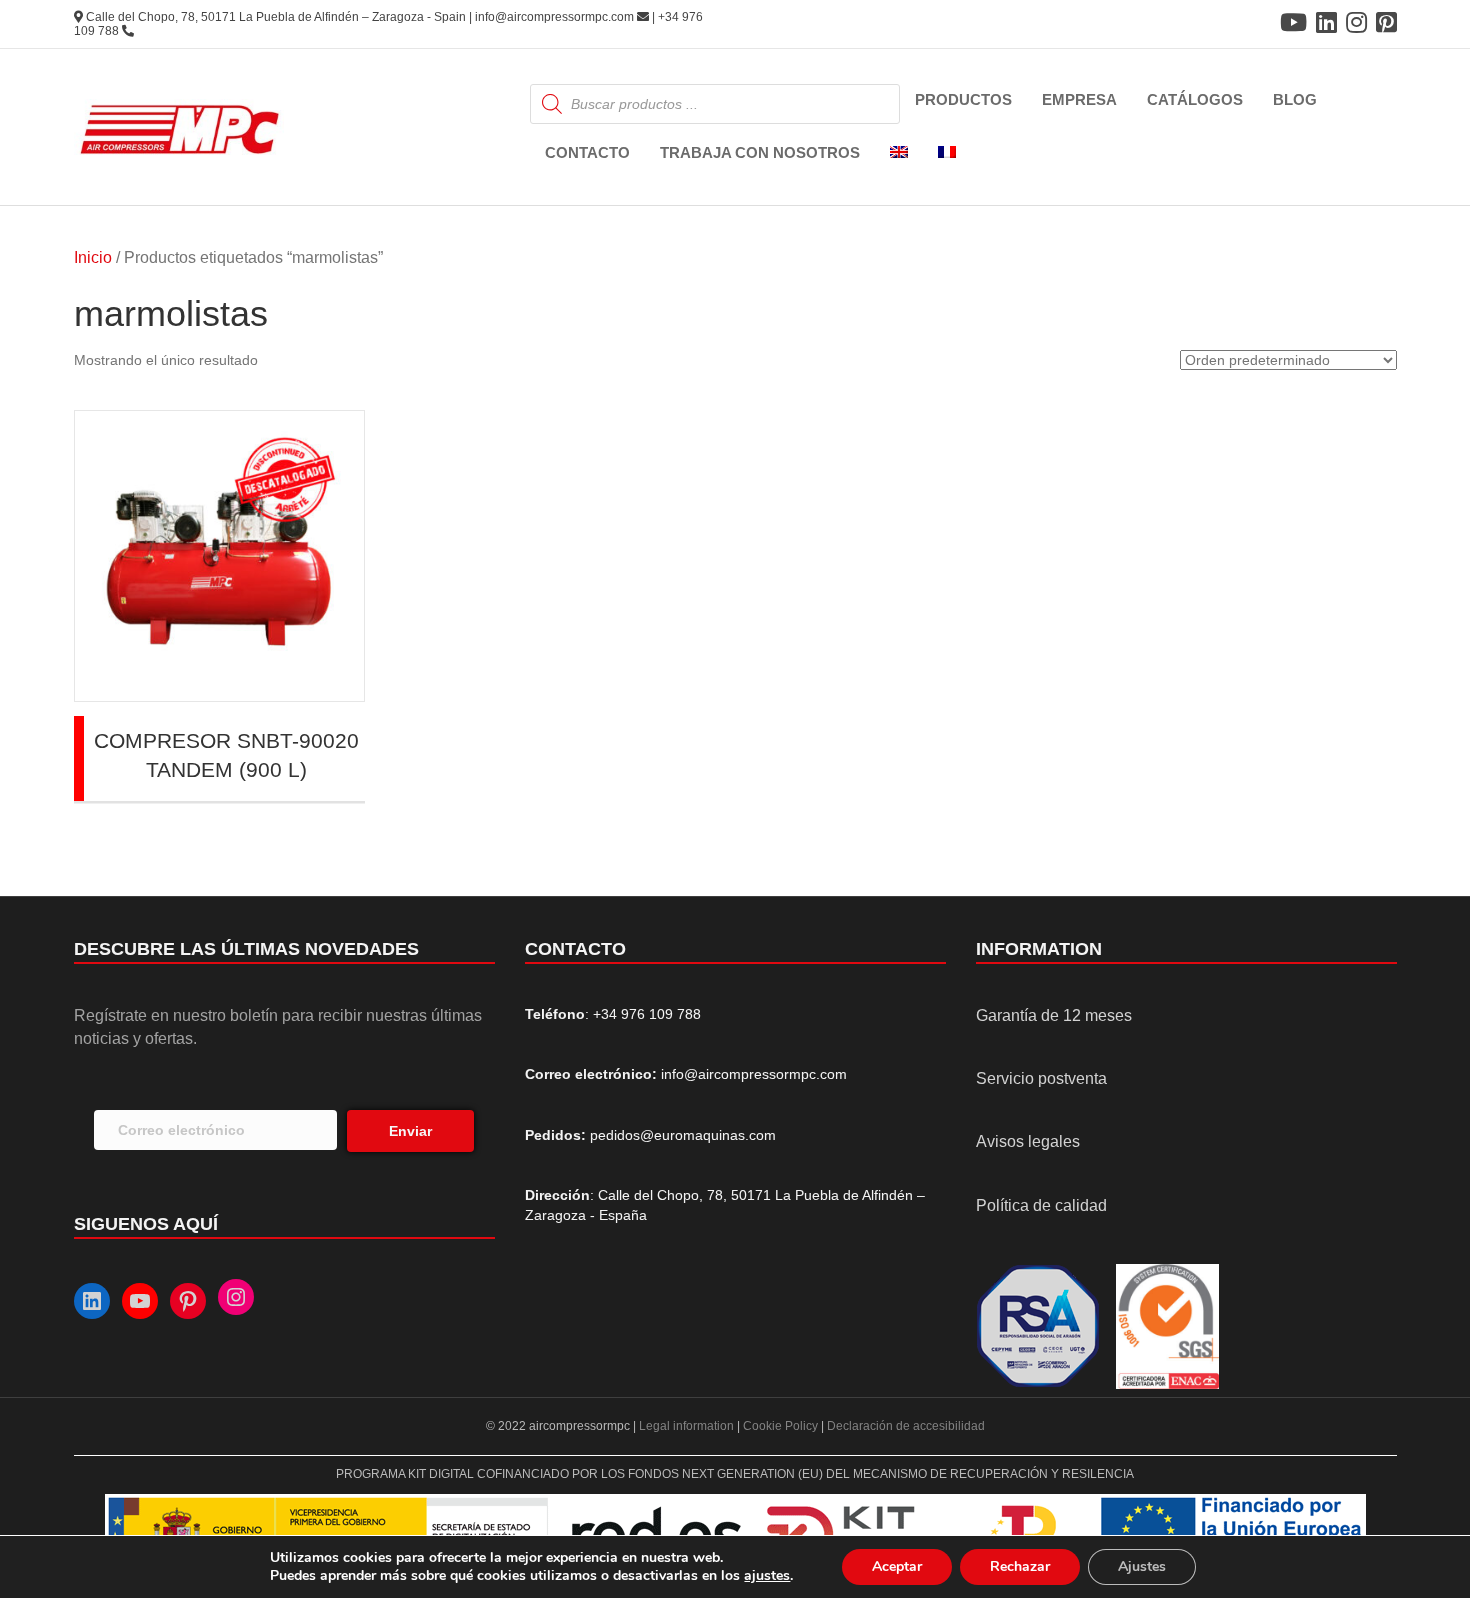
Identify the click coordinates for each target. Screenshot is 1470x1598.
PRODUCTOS (963, 99)
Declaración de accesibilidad (906, 1426)
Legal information (688, 1426)
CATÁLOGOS (1195, 99)
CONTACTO (587, 152)
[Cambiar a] (899, 153)
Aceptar (897, 1566)
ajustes (767, 1576)
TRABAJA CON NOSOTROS (760, 152)
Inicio (93, 257)
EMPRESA (1079, 99)
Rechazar (1020, 1566)
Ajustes (1142, 1566)
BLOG (1295, 99)
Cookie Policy (780, 1426)
